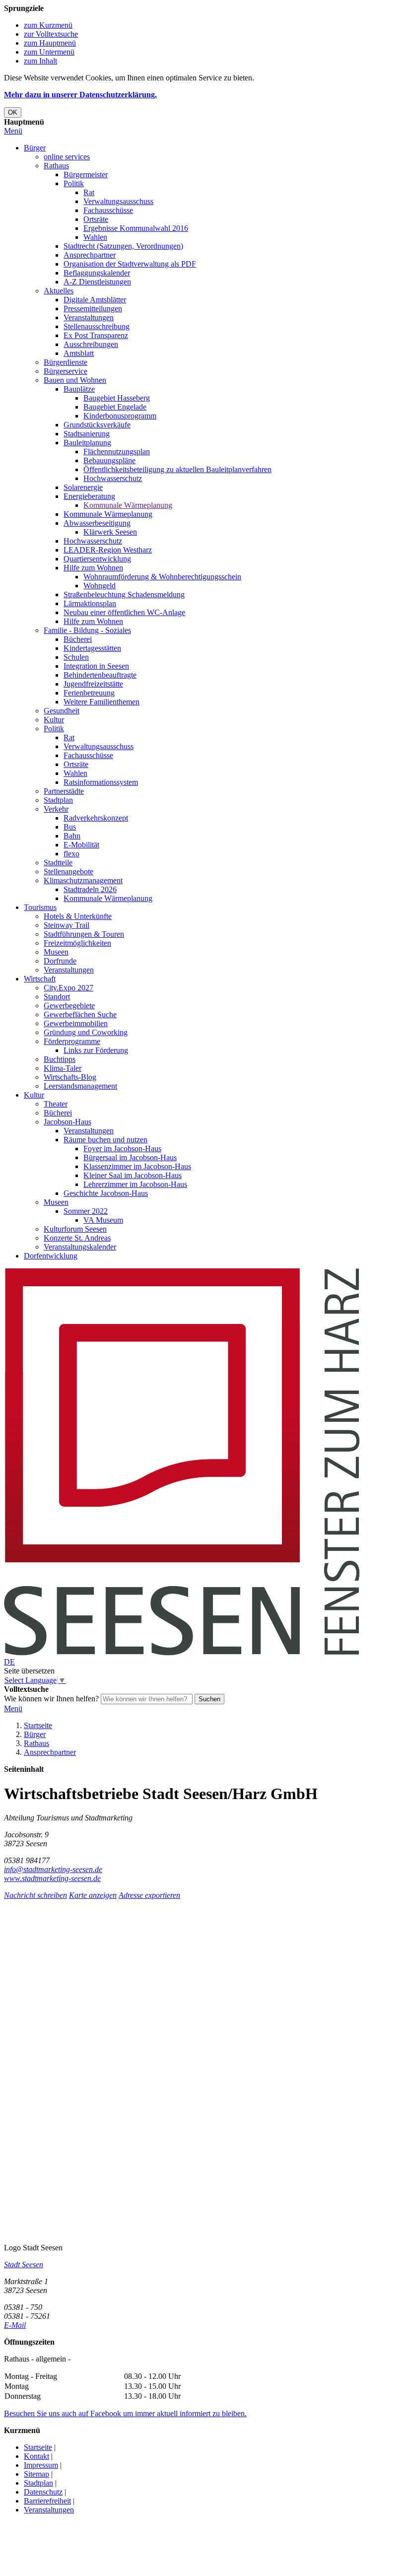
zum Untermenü (49, 52)
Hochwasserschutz (113, 478)
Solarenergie (83, 487)
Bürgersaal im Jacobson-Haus (130, 1157)
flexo (71, 854)
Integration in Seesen (96, 666)
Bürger (35, 148)
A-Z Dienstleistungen (97, 282)
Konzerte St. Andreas (77, 1238)
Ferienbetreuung (89, 693)
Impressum (41, 2465)
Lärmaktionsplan (90, 603)
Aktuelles (59, 291)
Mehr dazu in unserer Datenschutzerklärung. (80, 95)
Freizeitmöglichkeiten (77, 943)
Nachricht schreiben (35, 1895)
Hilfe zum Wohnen (93, 568)
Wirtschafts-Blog (70, 1077)
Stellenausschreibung (97, 326)
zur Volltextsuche (51, 34)
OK (13, 112)
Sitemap (36, 2474)
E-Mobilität (81, 845)
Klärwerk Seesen (110, 532)
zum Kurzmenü (48, 25)
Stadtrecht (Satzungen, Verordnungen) (123, 246)
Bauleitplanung (87, 443)
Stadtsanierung (87, 434)
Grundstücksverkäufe (97, 425)
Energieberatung (89, 496)
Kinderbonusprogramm (120, 416)
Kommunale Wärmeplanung (128, 505)
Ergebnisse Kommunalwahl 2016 (136, 228)
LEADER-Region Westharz (108, 550)
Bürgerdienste (66, 362)
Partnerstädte (64, 791)
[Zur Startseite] (182, 1653)
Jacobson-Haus (68, 1122)
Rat (89, 192)
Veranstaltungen (89, 317)
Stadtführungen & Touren (84, 934)
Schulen (76, 657)
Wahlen (95, 237)
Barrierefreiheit (47, 2501)
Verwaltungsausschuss (118, 201)
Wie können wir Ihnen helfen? (51, 1699)
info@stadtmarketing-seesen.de (53, 1869)
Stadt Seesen (24, 2264)
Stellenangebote (68, 871)
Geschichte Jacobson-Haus (106, 1193)
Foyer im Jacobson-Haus (122, 1149)
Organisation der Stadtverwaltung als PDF (130, 264)
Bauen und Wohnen (75, 380)
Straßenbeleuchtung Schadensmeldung (124, 594)
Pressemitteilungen (93, 309)
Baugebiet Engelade (115, 407)
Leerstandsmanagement (80, 1086)
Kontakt (36, 2456)
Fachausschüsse (108, 210)
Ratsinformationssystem (101, 782)
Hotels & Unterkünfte (78, 916)
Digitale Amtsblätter (95, 300)
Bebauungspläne (109, 460)
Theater (56, 1104)
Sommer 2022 (86, 1211)
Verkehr (56, 809)
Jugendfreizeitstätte (93, 684)
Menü (13, 131)
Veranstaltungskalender (80, 1247)
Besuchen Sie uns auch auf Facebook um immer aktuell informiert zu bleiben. (125, 2413)
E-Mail (15, 2325)
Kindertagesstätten (92, 648)
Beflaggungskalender (97, 273)
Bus (70, 827)
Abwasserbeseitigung (97, 523)
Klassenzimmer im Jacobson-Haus (137, 1166)
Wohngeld (100, 586)
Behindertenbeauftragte (100, 675)
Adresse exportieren (149, 1895)
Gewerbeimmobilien (76, 1023)
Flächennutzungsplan (117, 452)
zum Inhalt (40, 61)
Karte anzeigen (93, 1895)
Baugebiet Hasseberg (117, 398)
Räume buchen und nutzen (105, 1140)
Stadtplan (58, 800)
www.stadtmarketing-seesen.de (52, 1878)
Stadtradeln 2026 (90, 889)
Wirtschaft (40, 979)
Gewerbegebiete (69, 1006)
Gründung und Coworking (86, 1032)
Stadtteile (58, 863)
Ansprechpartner (90, 255)
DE (9, 1662)
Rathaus (56, 166)
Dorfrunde (60, 961)
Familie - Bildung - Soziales (87, 630)
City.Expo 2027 (68, 988)
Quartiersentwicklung (97, 559)
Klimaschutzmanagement (83, 880)
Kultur (54, 720)
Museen (56, 952)
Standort (57, 997)
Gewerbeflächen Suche (80, 1014)
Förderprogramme (72, 1041)
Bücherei (78, 639)
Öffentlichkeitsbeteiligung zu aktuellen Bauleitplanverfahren (177, 469)
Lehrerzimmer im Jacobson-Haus (135, 1184)
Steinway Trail (67, 925)
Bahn (72, 836)
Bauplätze (79, 389)
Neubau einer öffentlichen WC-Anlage (124, 612)
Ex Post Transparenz (96, 335)
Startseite (38, 1725)
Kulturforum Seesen (75, 1229)
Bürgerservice (66, 371)
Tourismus (40, 907)
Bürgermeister (86, 174)
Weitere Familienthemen (102, 702)
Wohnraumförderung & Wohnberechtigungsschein (162, 577)
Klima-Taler (63, 1068)
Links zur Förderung (96, 1050)
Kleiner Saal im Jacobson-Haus (133, 1175)
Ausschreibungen (91, 344)
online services (67, 157)
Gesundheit (62, 711)
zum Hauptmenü (50, 43)
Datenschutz (43, 2492)
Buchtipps (60, 1059)
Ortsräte (96, 219)
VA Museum (103, 1220)
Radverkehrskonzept (96, 818)
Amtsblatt (79, 353)
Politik (74, 183)
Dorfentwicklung (51, 1256)
